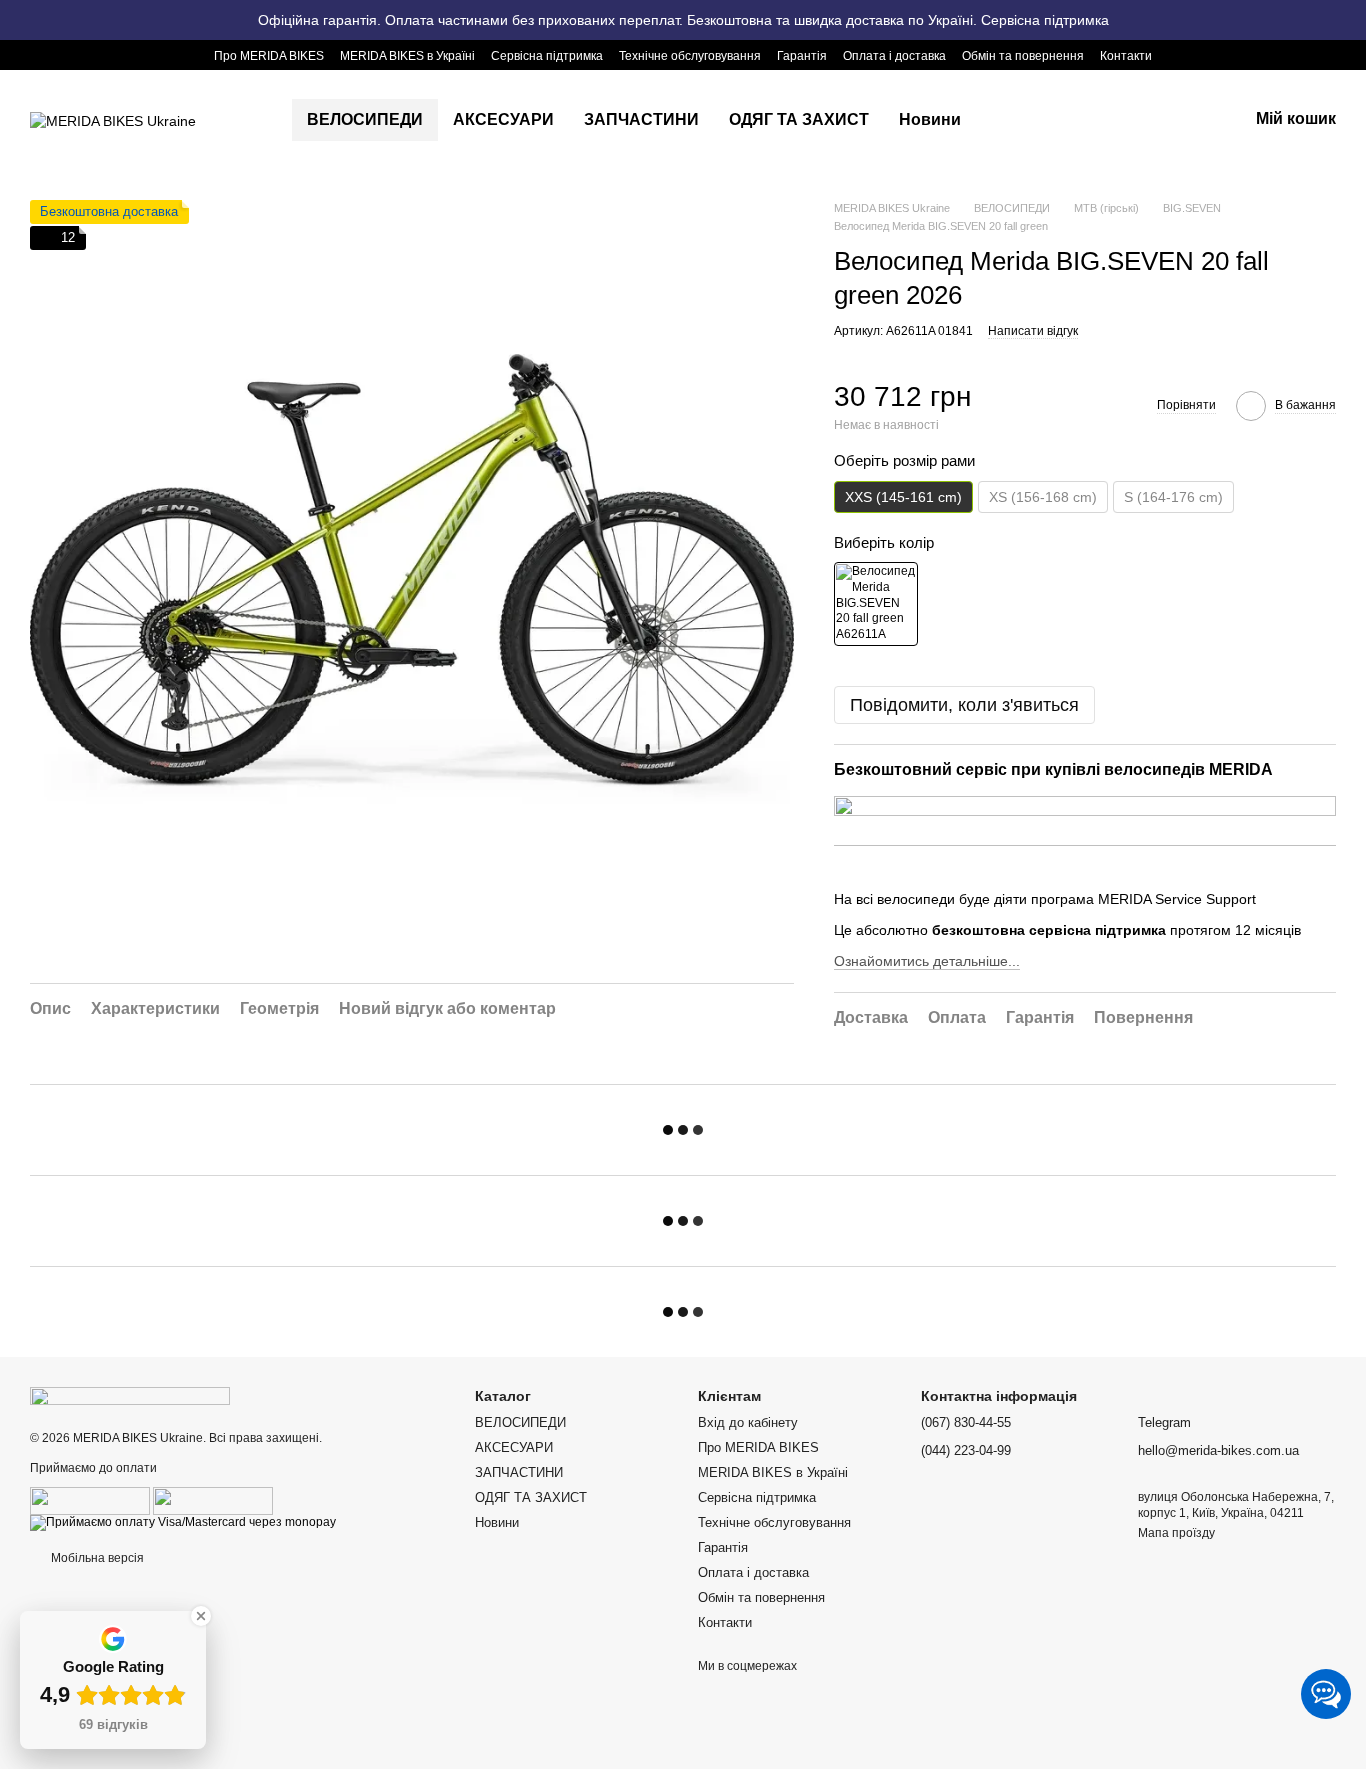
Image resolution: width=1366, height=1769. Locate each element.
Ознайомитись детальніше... (927, 961)
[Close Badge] (201, 1616)
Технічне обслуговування (690, 56)
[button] (1350, 20)
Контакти (1126, 56)
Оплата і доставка (894, 56)
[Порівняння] (1076, 120)
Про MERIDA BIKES (269, 56)
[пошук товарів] (1012, 120)
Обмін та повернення (1023, 56)
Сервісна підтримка (547, 56)
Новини (930, 119)
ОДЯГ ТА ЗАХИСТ (799, 119)
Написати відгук (1033, 331)
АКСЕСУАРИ (503, 119)
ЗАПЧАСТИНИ (641, 119)
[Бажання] (1128, 120)
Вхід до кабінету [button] (748, 1422)
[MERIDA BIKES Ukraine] (130, 1395)
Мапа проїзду (1176, 1533)
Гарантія (802, 56)
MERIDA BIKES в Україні (407, 56)
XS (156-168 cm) (1043, 497)
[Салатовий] (876, 604)
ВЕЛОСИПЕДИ (365, 119)
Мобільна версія (96, 1558)
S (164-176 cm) (1173, 497)
